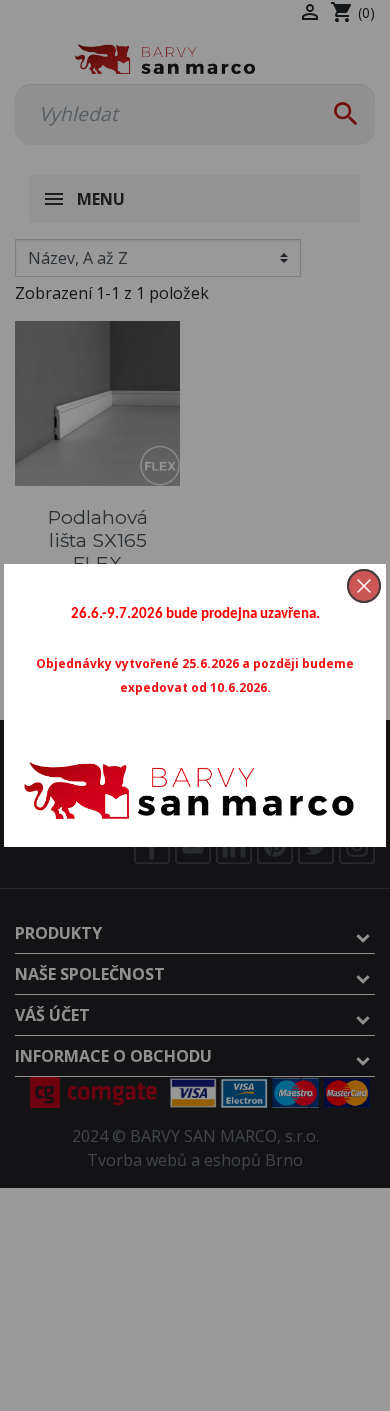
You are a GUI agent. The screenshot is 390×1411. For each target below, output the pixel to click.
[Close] (364, 586)
